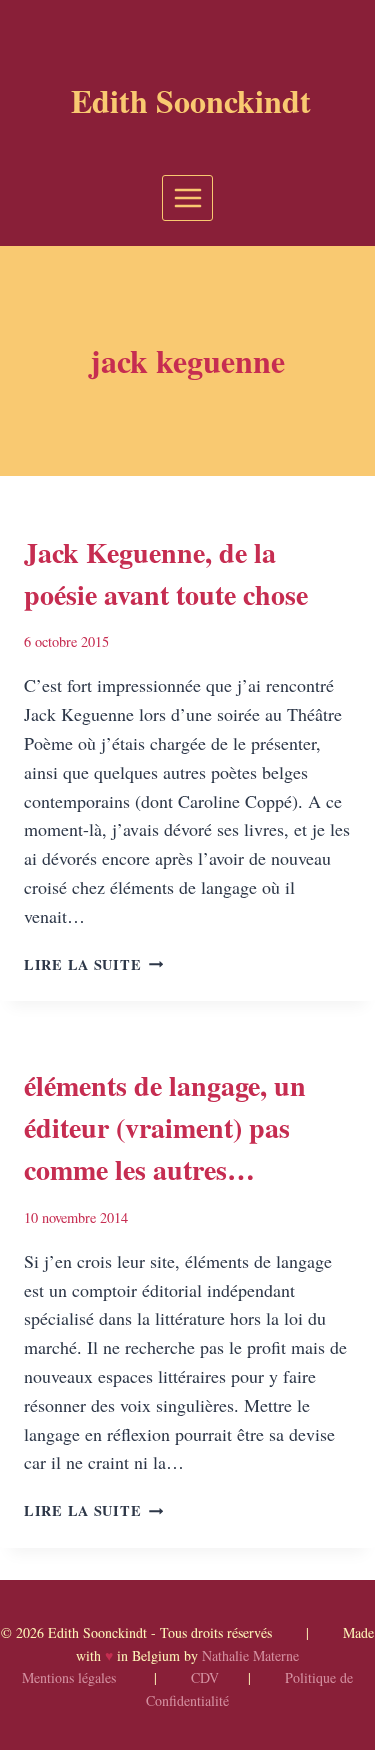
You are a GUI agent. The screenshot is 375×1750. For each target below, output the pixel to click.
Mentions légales (69, 1677)
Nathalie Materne (250, 1655)
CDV (205, 1677)
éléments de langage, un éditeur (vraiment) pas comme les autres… (165, 1127)
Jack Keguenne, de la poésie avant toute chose (166, 573)
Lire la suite (93, 964)
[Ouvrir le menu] (187, 197)
